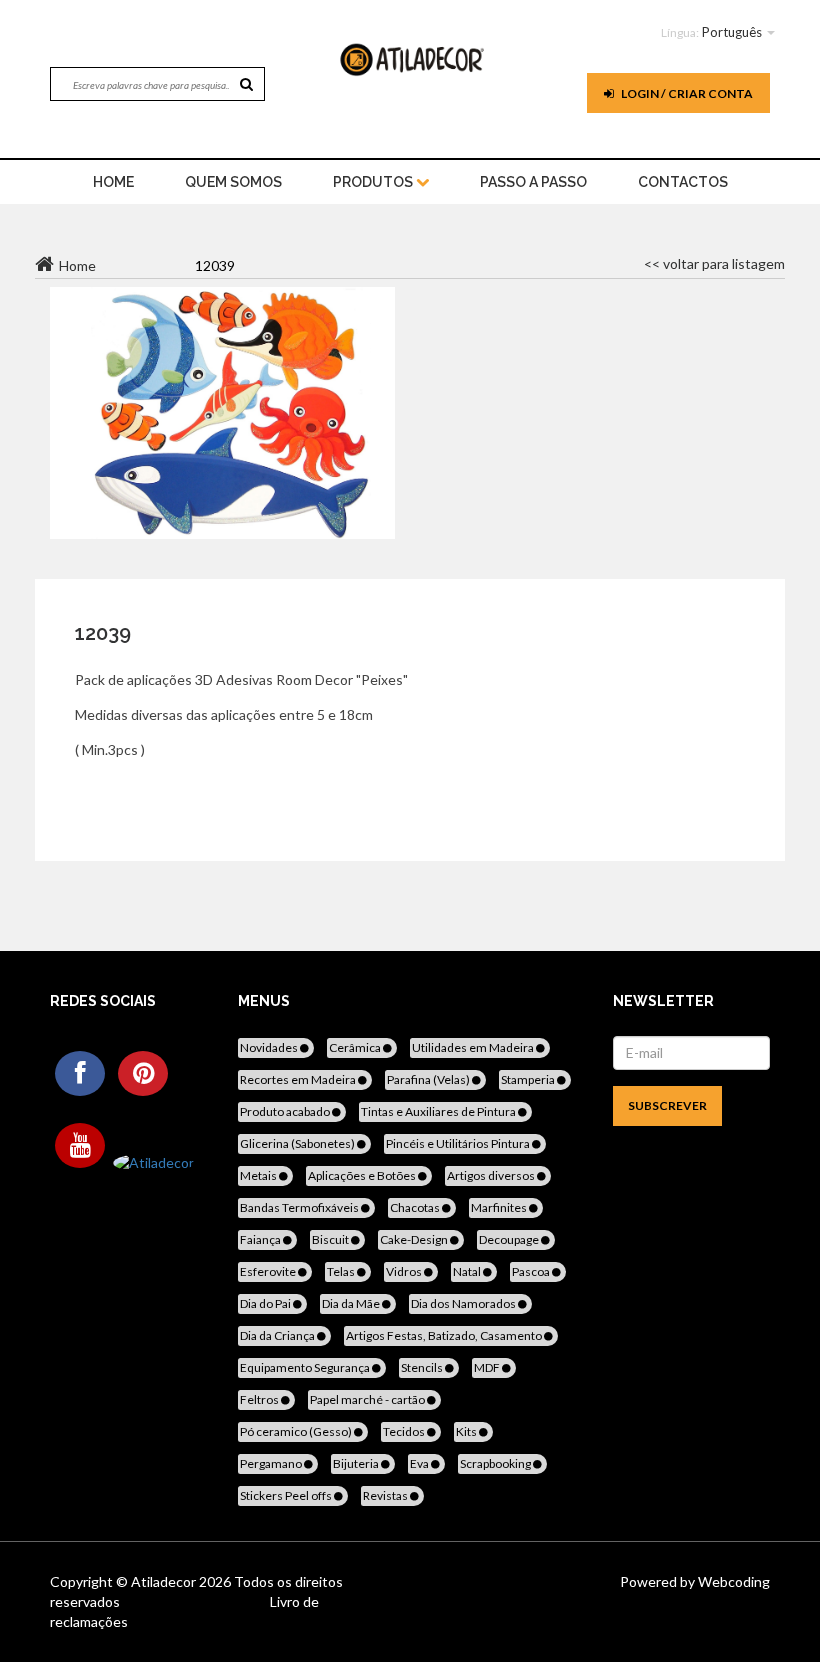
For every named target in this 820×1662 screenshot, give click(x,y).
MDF (488, 1367)
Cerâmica (356, 1047)
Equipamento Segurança (306, 1367)
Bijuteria (357, 1463)
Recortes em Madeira (299, 1079)
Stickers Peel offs (287, 1495)
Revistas (386, 1495)
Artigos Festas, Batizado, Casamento (445, 1335)
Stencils (423, 1367)
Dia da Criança (278, 1335)
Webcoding (732, 1581)
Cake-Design (415, 1239)
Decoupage (510, 1239)
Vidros (405, 1271)
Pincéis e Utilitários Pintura (459, 1143)
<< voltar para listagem (714, 263)
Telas (342, 1271)
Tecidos (405, 1431)
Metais (259, 1175)
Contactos (683, 182)
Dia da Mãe (352, 1303)
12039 (103, 633)
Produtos (374, 182)
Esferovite (269, 1271)
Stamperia (529, 1079)
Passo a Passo (533, 182)
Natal (468, 1271)
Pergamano (272, 1463)
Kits (467, 1431)
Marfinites (500, 1207)
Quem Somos (233, 182)
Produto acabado (286, 1111)
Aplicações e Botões (363, 1175)
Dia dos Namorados (464, 1303)
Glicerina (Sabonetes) (298, 1143)
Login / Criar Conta (686, 93)
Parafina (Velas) (429, 1079)
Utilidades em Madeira (474, 1047)
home (113, 182)
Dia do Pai (266, 1303)
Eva (420, 1463)
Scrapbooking (496, 1463)
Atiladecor (165, 1581)
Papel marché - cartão (368, 1399)
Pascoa (532, 1271)
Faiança (261, 1239)
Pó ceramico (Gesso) (297, 1431)
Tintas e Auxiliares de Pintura (439, 1111)
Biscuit (331, 1239)
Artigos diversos (492, 1175)
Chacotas (416, 1207)
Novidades (270, 1047)
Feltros (260, 1399)
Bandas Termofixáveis (300, 1207)
